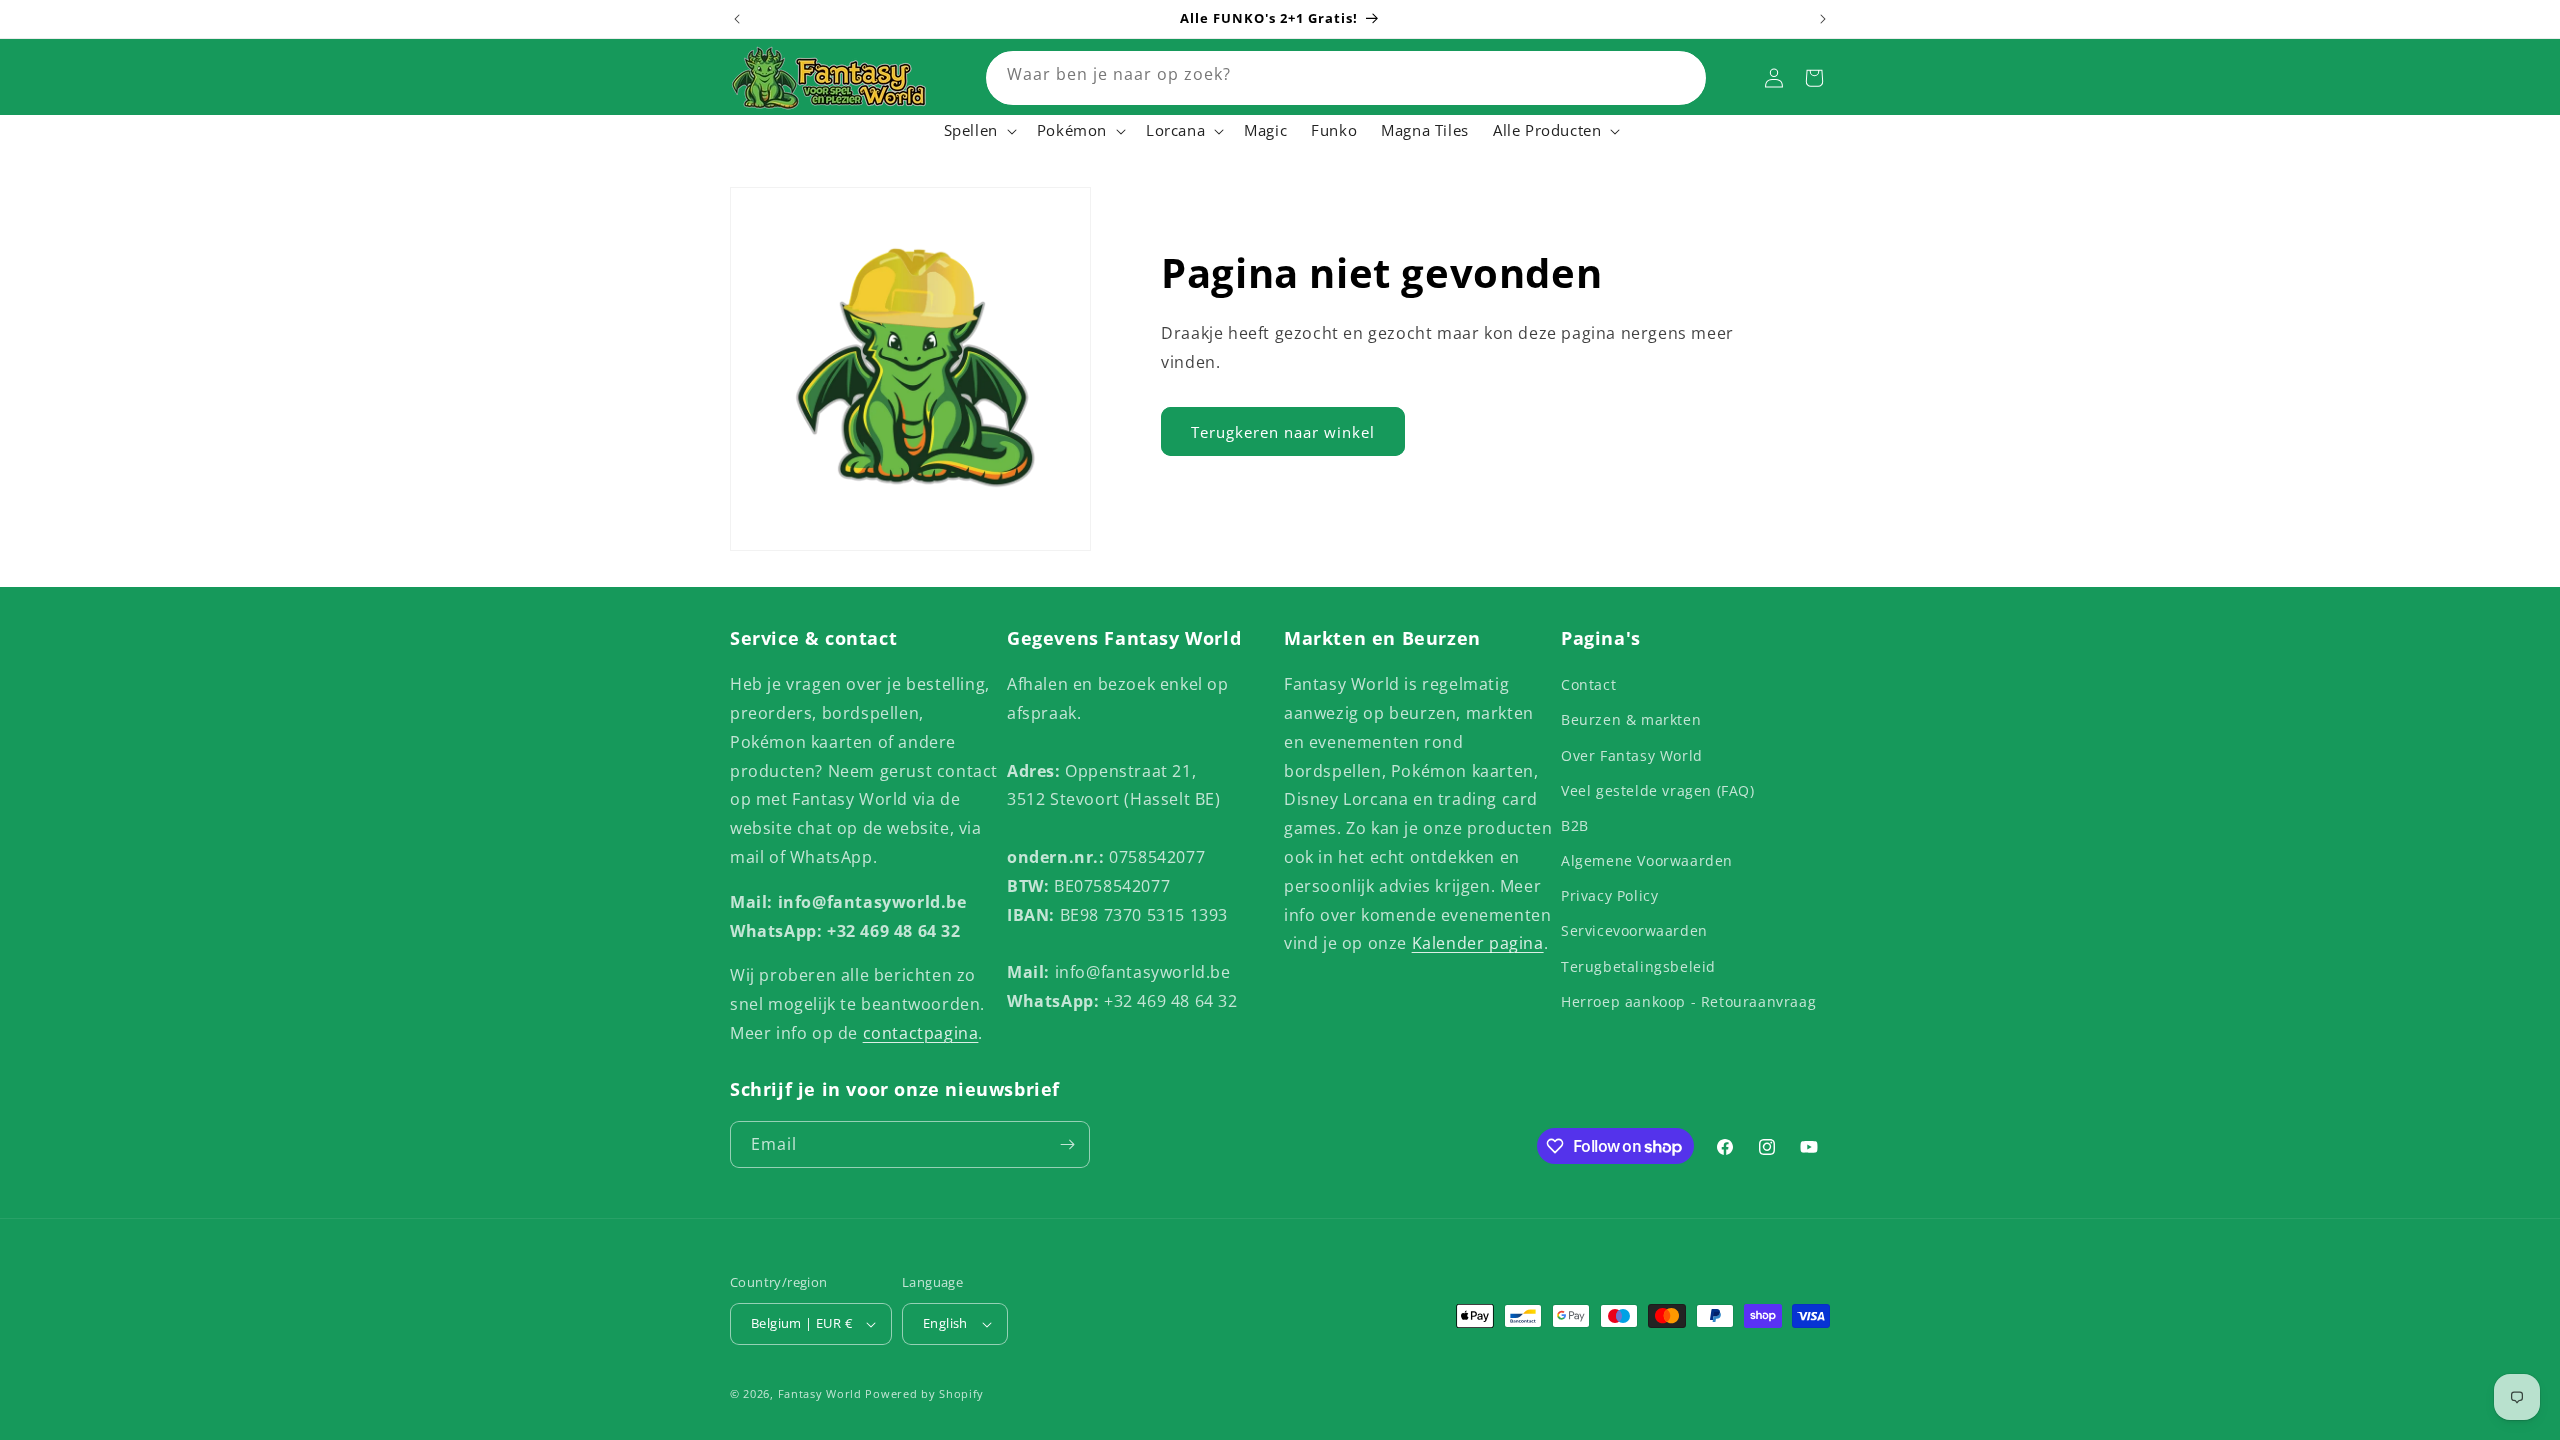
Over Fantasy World (1632, 755)
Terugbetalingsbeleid (1638, 966)
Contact (1588, 684)
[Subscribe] (1067, 1144)
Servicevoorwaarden (1634, 930)
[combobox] (1346, 78)
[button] (978, 131)
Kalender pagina (1478, 943)
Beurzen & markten (1631, 719)
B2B (1575, 825)
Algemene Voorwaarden (1647, 860)
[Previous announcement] (737, 19)
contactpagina (921, 1033)
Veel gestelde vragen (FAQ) (1658, 790)
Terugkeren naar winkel (1283, 432)
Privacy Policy (1609, 895)
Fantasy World (820, 1393)
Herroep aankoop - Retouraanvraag (1688, 1001)
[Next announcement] (1823, 19)
